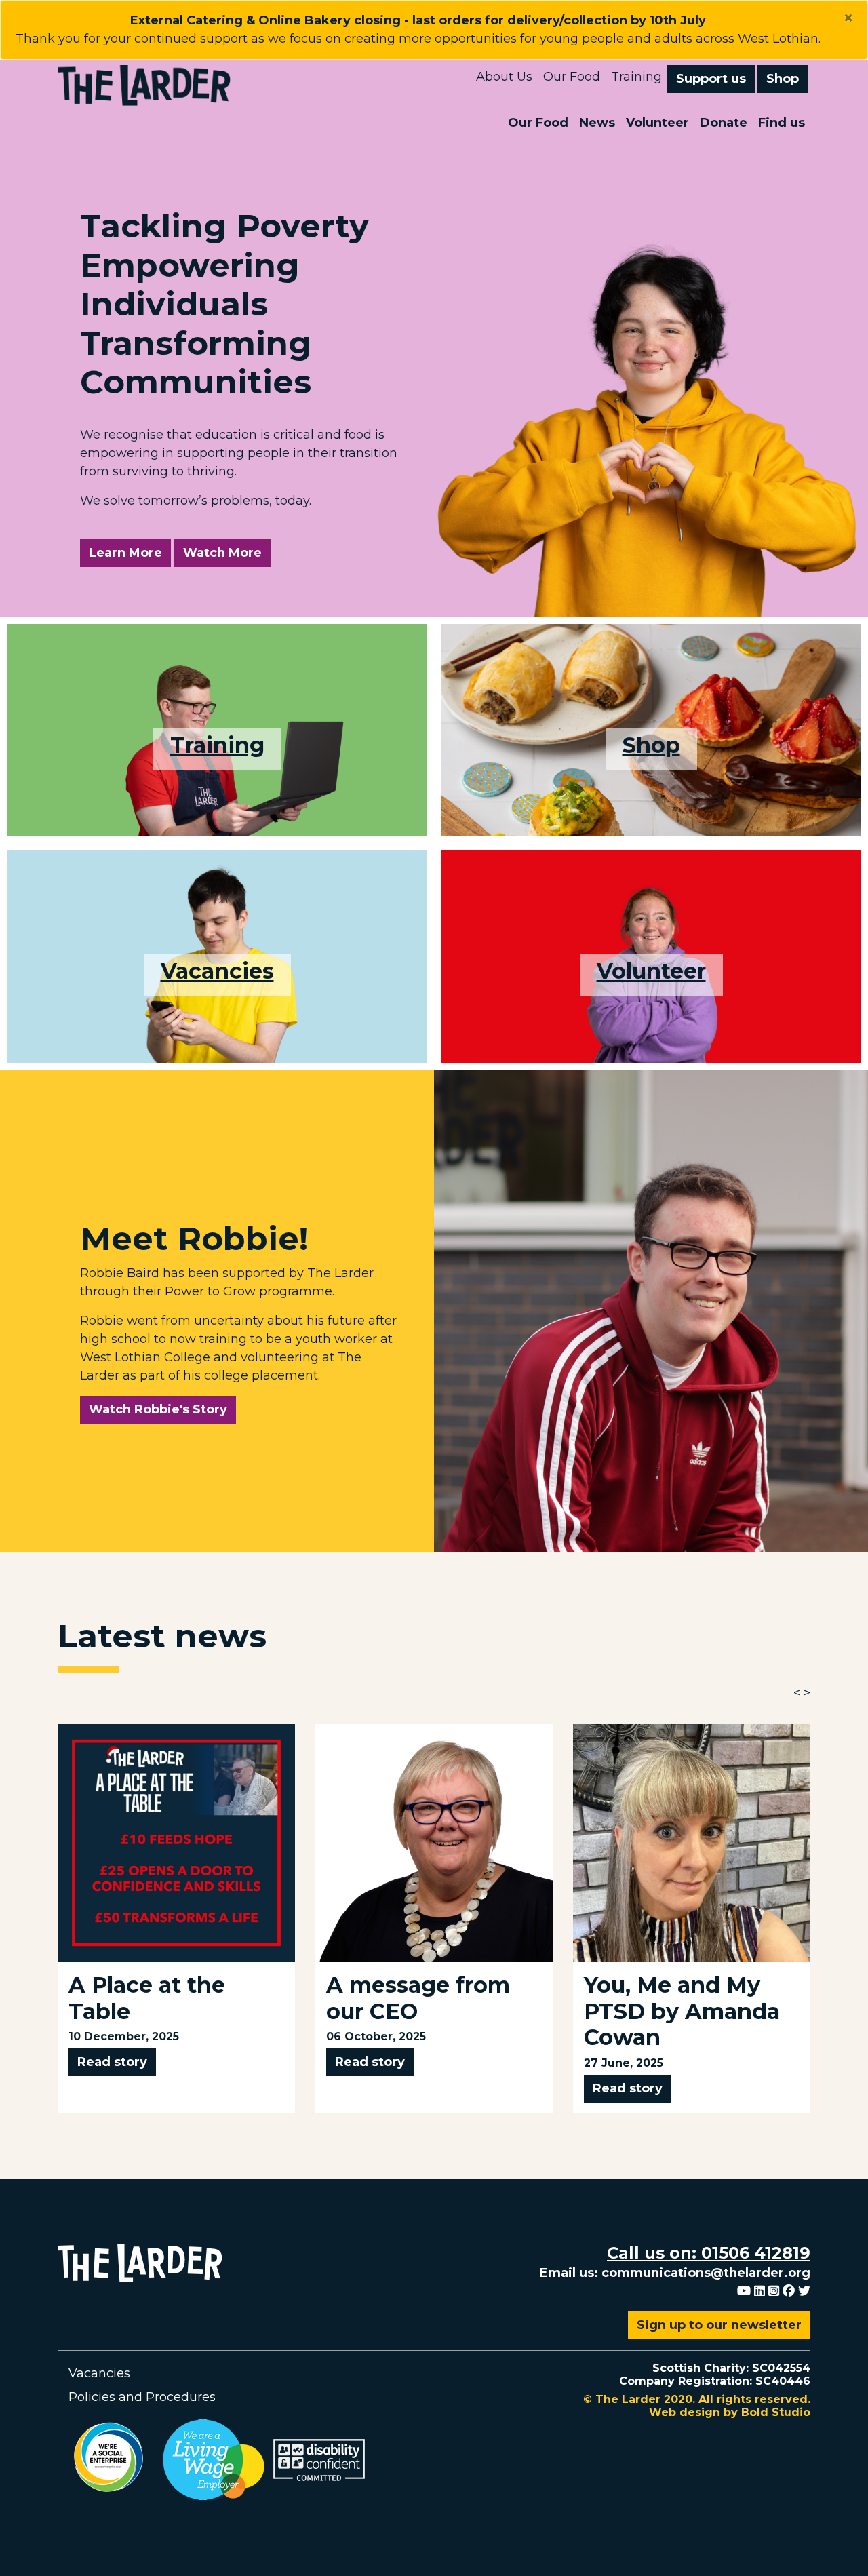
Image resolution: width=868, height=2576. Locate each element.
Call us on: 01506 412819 (709, 2253)
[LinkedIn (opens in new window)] (759, 2291)
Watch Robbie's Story (158, 1409)
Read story (112, 2062)
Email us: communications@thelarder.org (675, 2273)
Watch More (227, 552)
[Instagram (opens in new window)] (774, 2291)
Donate (724, 123)
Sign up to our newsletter (719, 2325)
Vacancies (217, 971)
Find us (782, 123)
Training (636, 77)
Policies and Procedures (142, 2397)
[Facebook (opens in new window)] (789, 2291)
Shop (783, 79)
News (597, 123)
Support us (711, 79)
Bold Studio (776, 2412)
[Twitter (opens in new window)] (804, 2291)
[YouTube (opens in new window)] (744, 2291)
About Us (504, 77)
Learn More (125, 553)
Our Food (572, 77)
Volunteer (657, 123)
